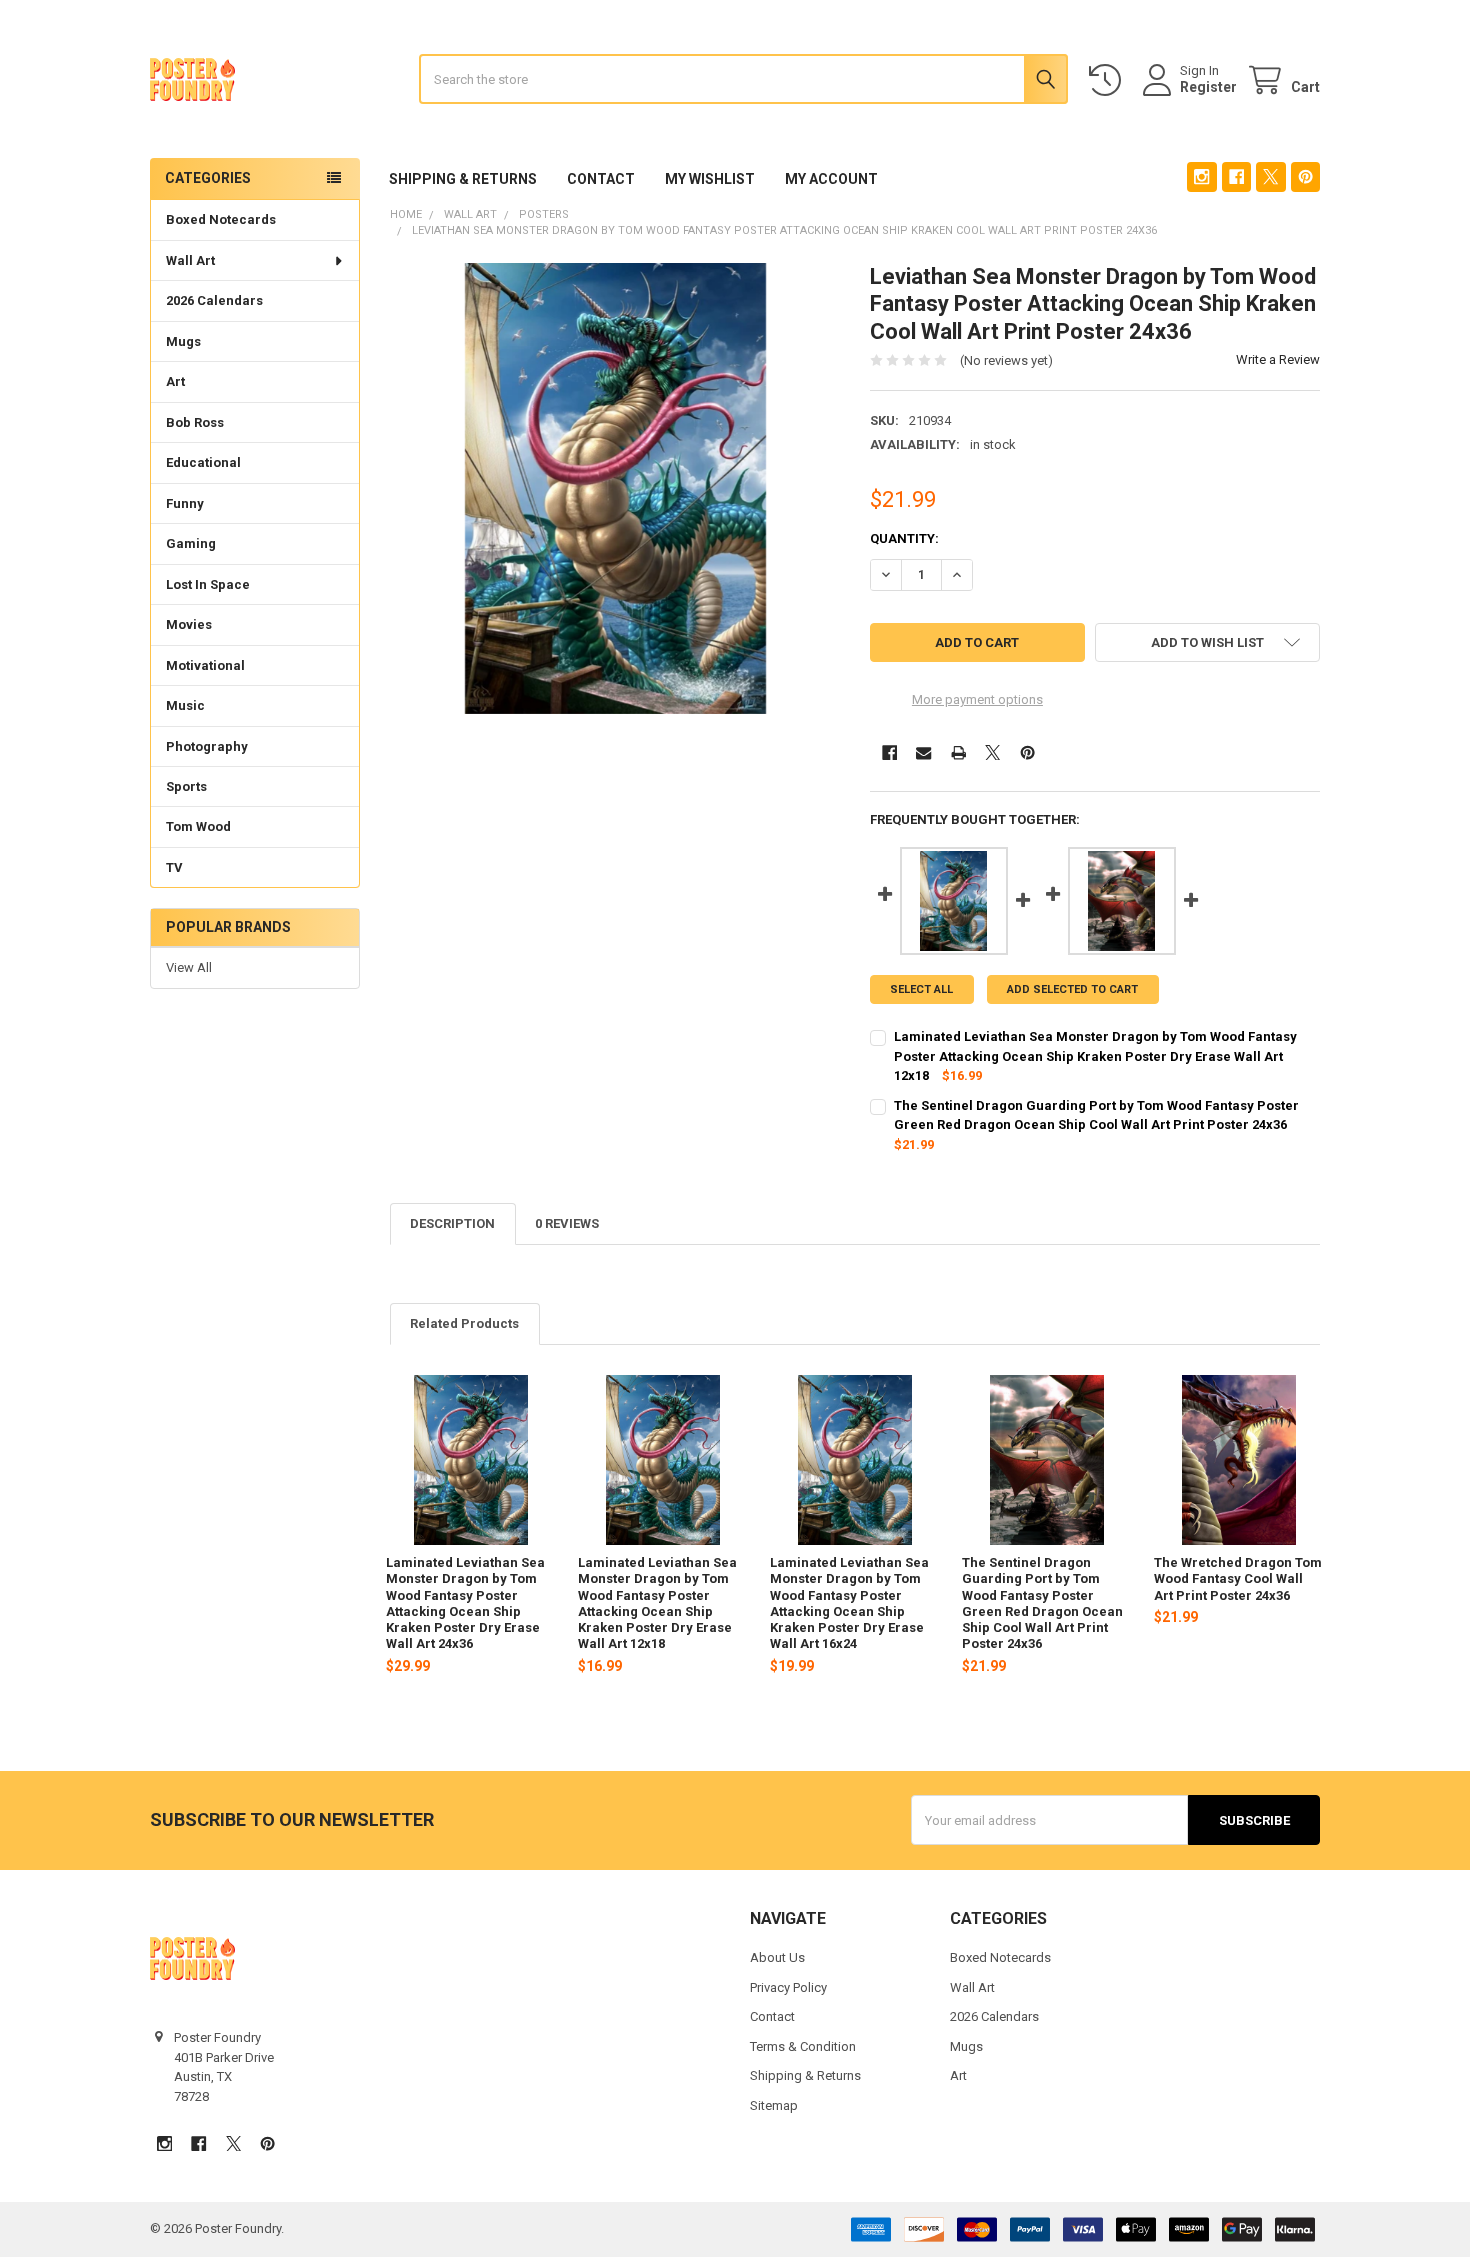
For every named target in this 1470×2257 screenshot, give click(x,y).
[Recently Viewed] (1109, 80)
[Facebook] (1236, 176)
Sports (186, 786)
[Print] (958, 752)
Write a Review (1278, 359)
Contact (601, 179)
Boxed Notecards (221, 219)
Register (1208, 87)
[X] (1270, 176)
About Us (777, 1957)
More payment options (977, 699)
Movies (189, 624)
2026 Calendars (214, 300)
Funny (185, 503)
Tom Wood (198, 826)
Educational (203, 462)
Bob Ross (195, 422)
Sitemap (774, 2105)
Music (185, 705)
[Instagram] (1201, 176)
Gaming (191, 543)
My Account (831, 179)
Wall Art (190, 260)
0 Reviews (567, 1223)
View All (189, 967)
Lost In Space (208, 584)
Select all (921, 989)
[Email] (923, 752)
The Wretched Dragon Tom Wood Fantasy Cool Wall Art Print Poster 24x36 (1238, 1579)
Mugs (183, 341)
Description (452, 1223)
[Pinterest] (1305, 176)
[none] (615, 488)
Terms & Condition (803, 2046)
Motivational (205, 665)
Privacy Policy (788, 1987)
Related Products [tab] (464, 1323)
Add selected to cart (1072, 989)
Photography (207, 746)
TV (174, 867)
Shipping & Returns (463, 179)
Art (175, 381)
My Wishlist (710, 179)
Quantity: (904, 538)
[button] (1207, 642)
